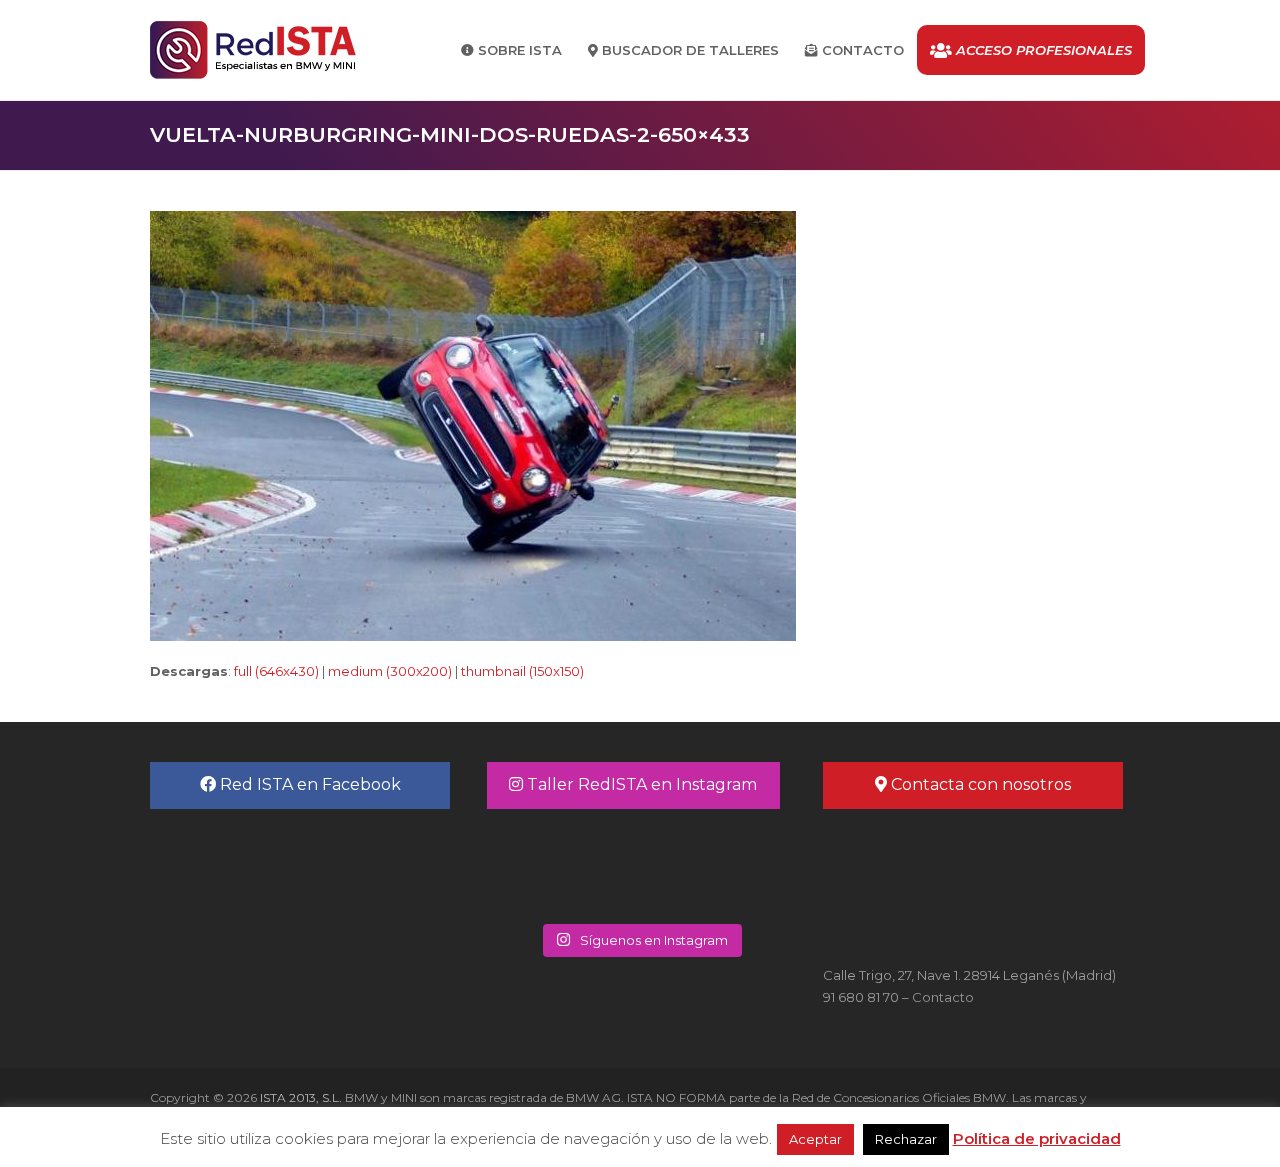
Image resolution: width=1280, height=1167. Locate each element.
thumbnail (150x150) (522, 671)
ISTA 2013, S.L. (299, 1097)
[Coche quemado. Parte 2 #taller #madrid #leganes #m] (563, 864)
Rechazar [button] (906, 1139)
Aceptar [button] (815, 1139)
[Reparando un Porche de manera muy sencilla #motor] (716, 864)
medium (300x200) (390, 671)
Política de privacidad (1037, 1138)
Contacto (943, 997)
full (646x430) (276, 671)
